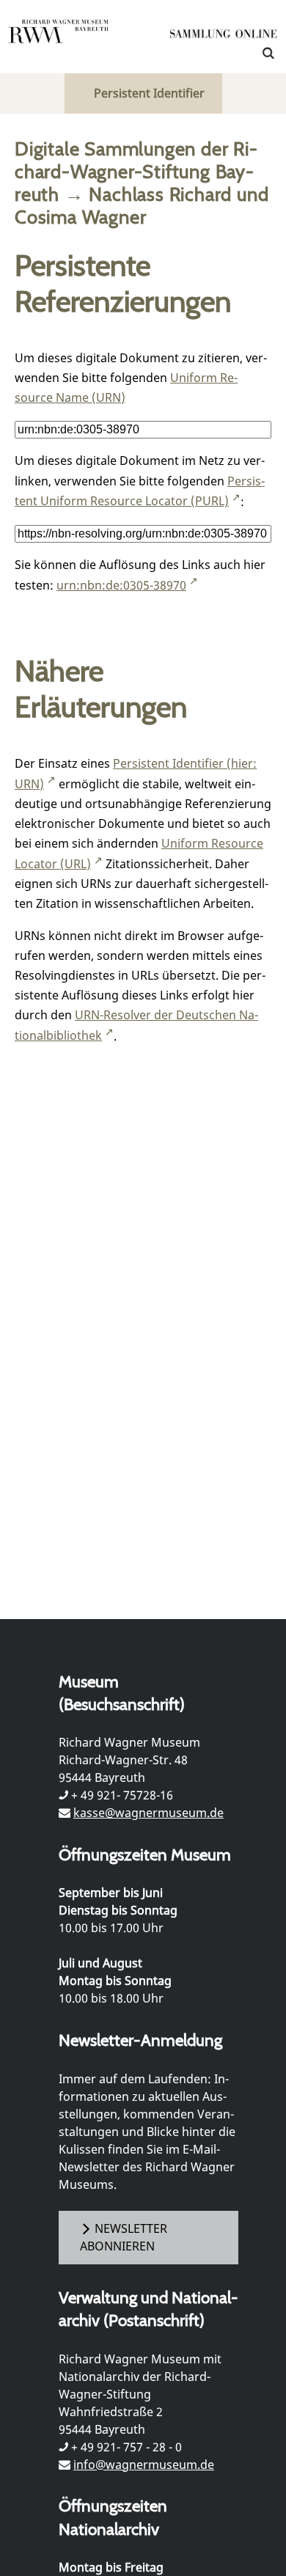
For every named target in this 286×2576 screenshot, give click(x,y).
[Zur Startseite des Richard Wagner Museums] (59, 40)
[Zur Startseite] (224, 37)
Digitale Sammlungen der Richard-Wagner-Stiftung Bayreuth (136, 171)
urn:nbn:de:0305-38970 (121, 585)
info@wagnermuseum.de (144, 2465)
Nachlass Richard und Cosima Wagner (142, 205)
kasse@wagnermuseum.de (148, 1813)
